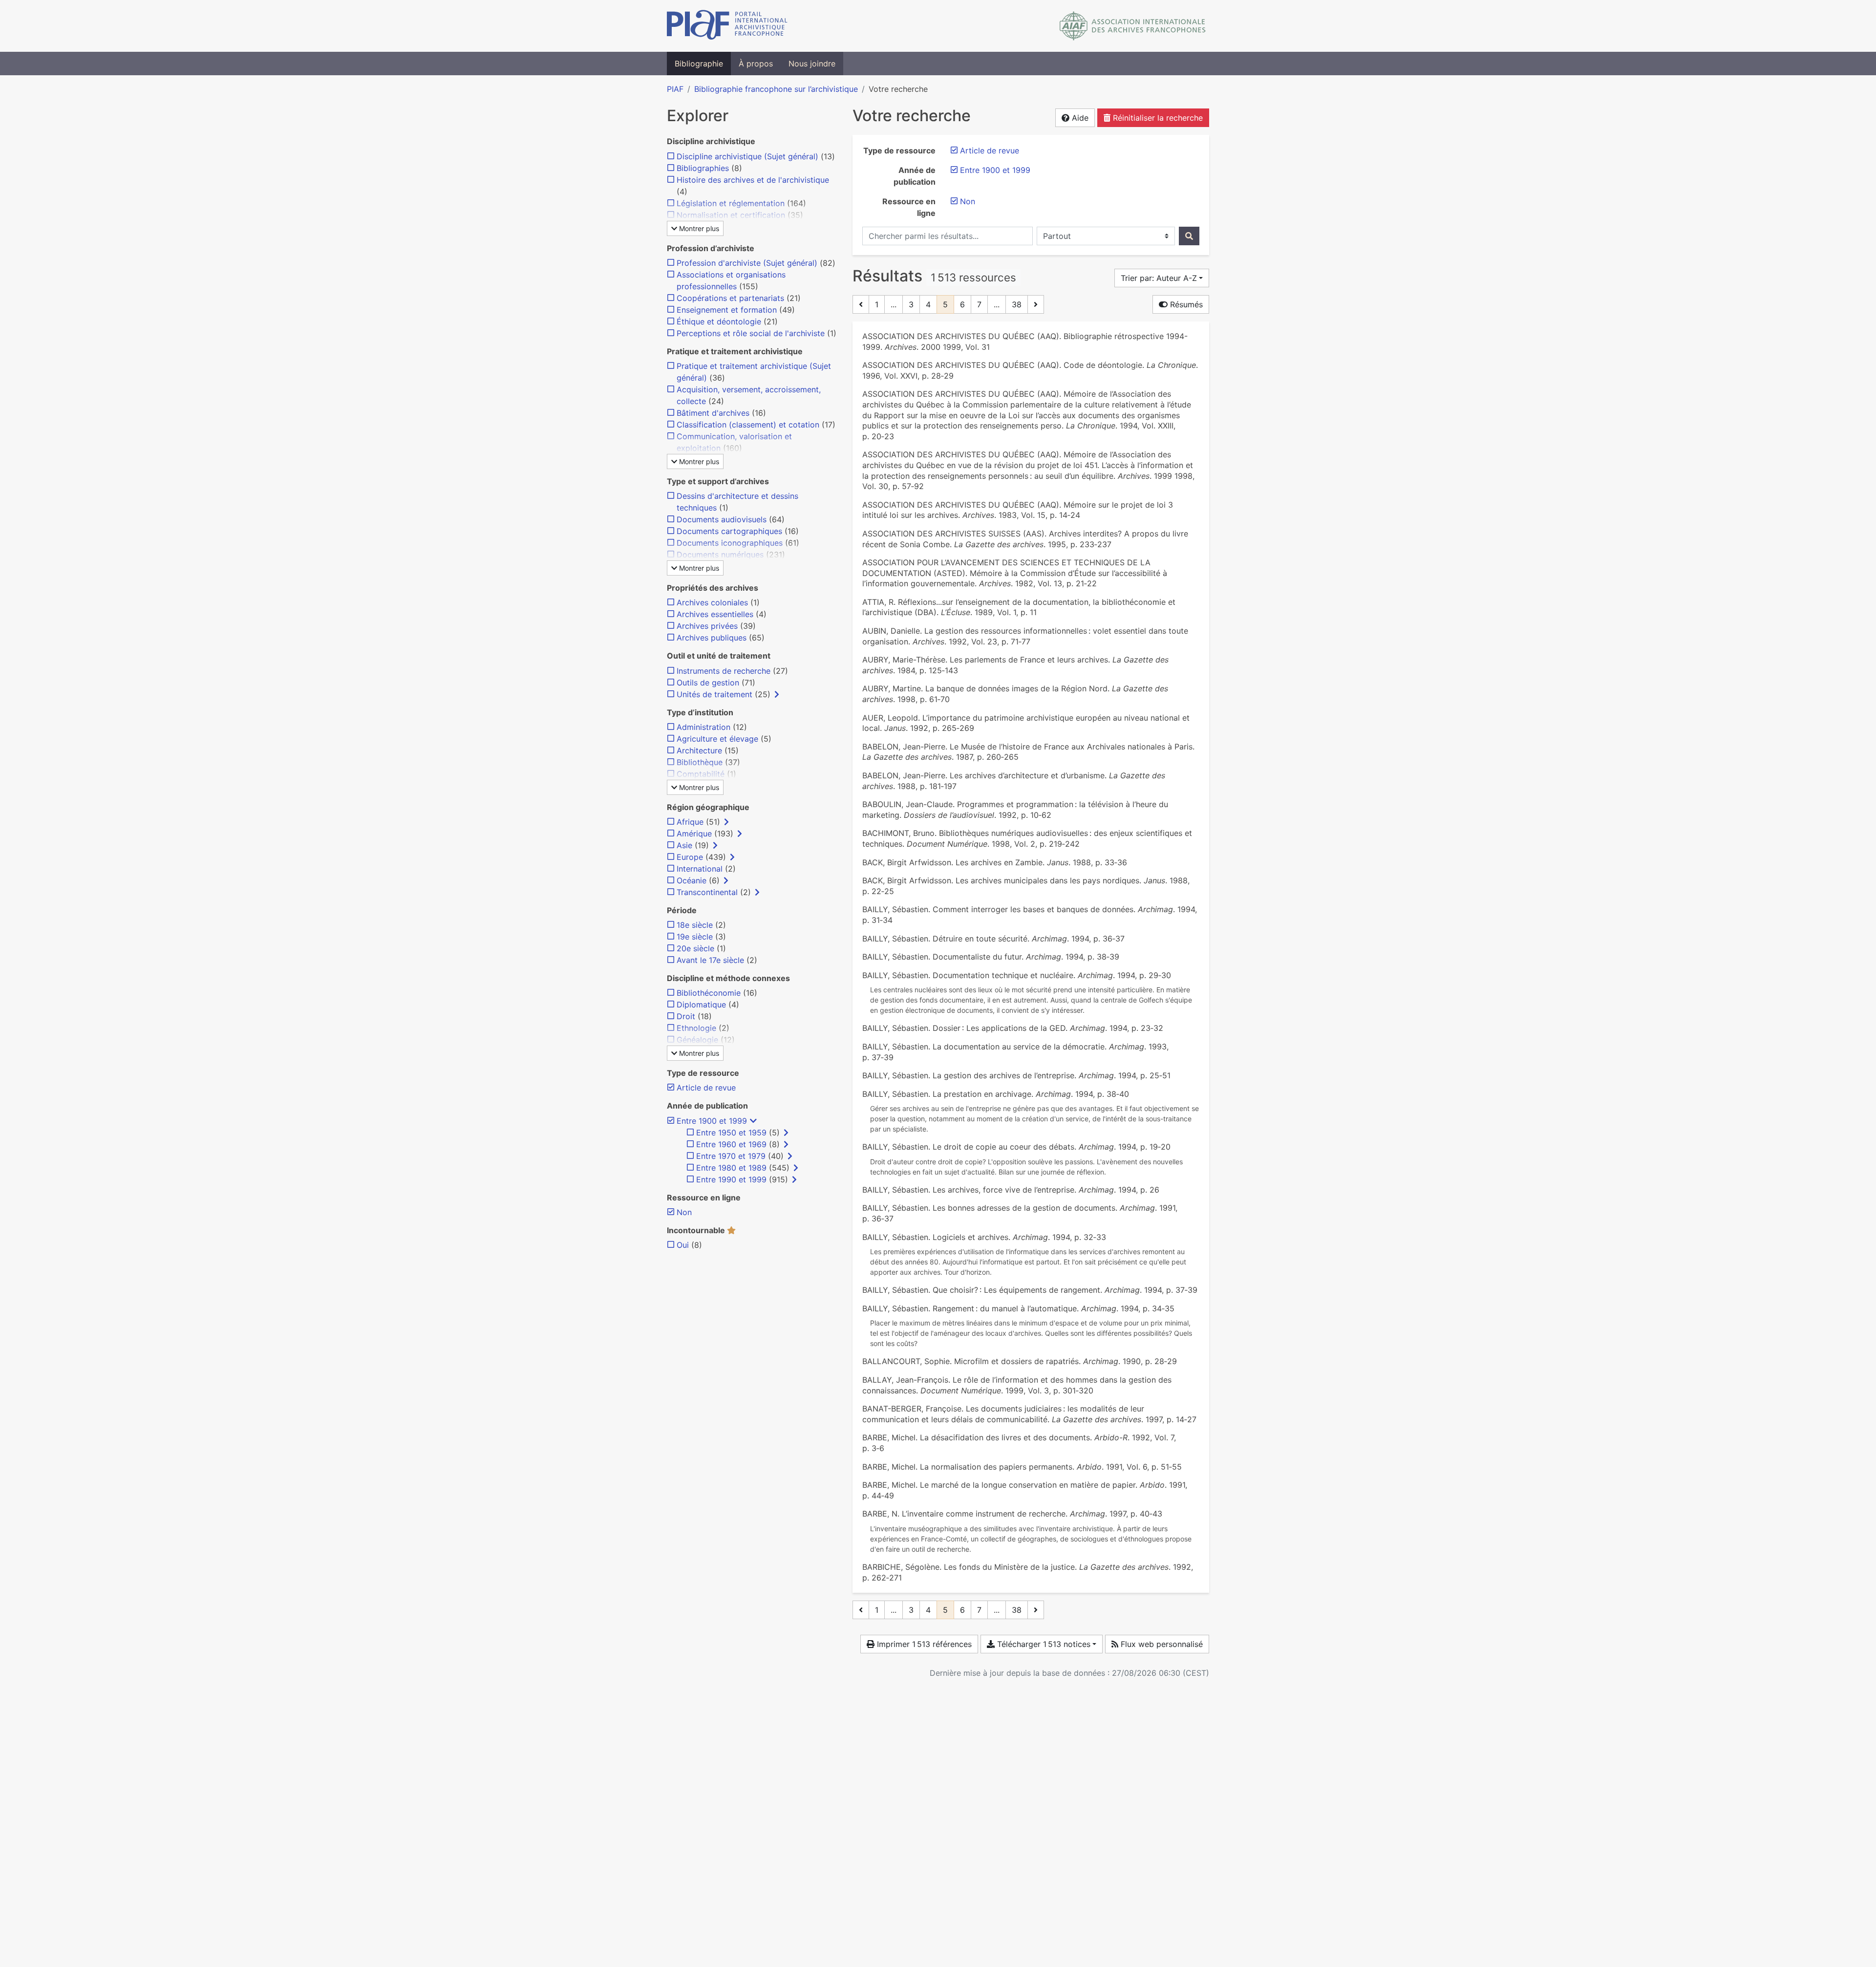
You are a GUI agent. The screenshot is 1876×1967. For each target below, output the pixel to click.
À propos (756, 64)
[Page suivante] (1036, 304)
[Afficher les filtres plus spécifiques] (777, 694)
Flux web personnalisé (1161, 1644)
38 (1017, 304)
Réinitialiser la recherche (1157, 118)
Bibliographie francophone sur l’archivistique (776, 89)
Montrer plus (698, 228)
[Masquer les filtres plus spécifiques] (753, 1121)
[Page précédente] (861, 304)
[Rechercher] (1189, 236)
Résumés (1185, 304)
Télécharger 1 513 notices (1043, 1644)
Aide (1079, 118)
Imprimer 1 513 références (923, 1644)
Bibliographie (699, 64)
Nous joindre (812, 64)
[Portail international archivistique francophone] (727, 26)
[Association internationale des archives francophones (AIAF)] (1133, 26)
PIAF (675, 89)
